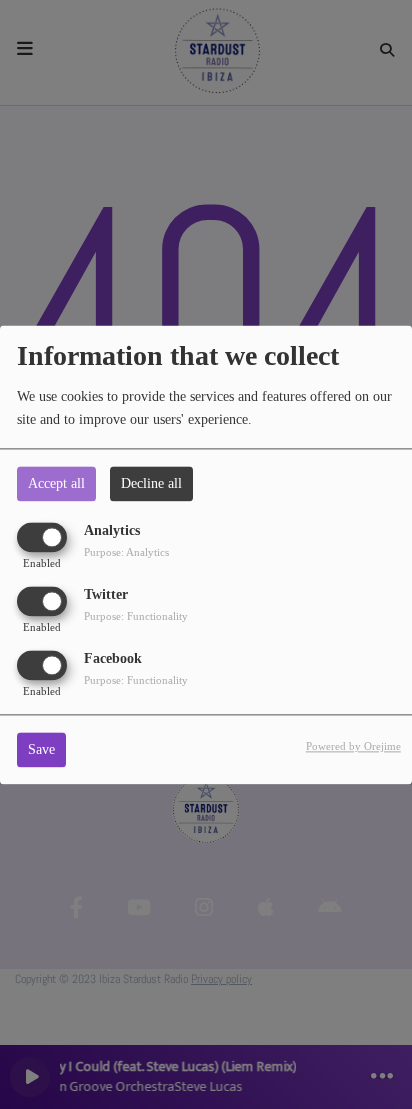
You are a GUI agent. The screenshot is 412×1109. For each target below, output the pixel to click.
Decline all (151, 483)
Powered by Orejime (353, 746)
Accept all (56, 483)
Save (41, 749)
